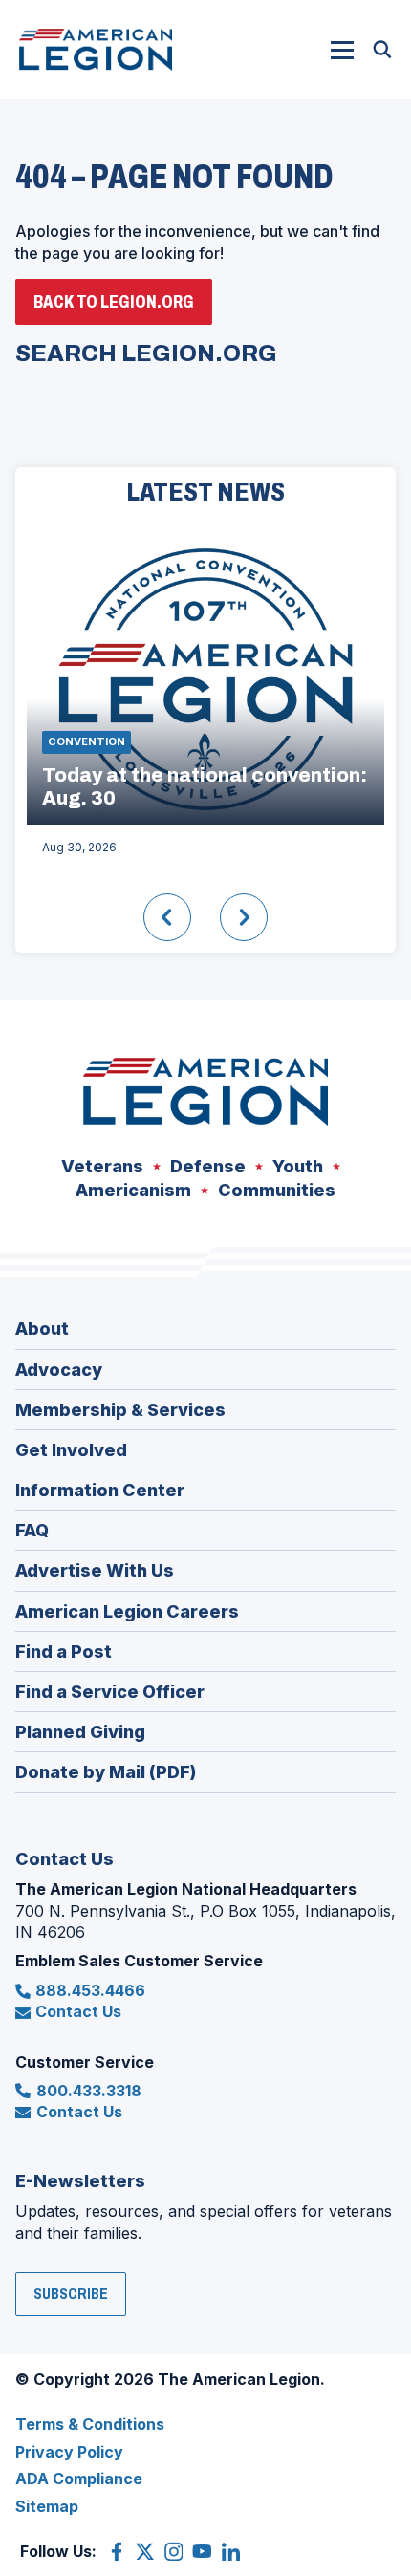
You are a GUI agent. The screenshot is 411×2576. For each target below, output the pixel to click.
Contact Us (78, 2011)
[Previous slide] (167, 917)
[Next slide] (244, 917)
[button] (342, 50)
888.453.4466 (90, 1990)
